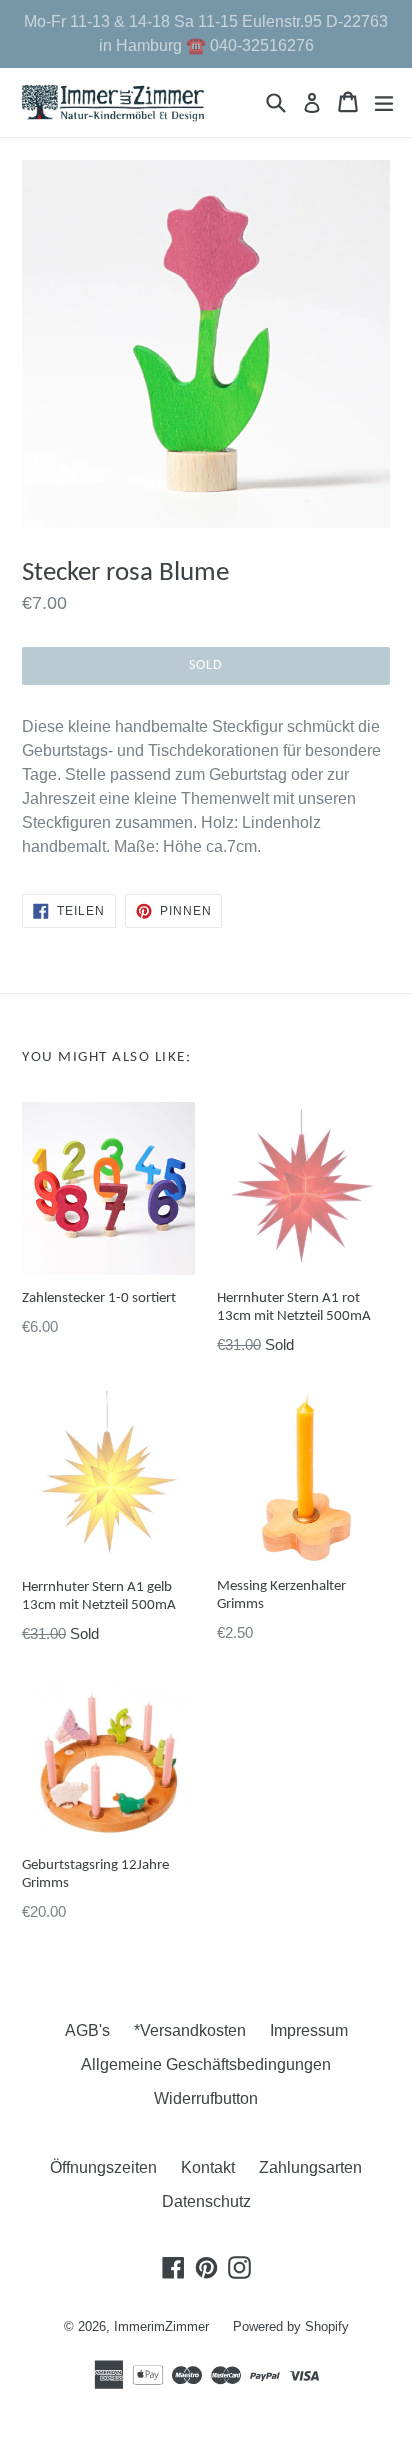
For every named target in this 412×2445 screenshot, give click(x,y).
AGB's (87, 2030)
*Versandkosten (190, 2030)
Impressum (309, 2030)
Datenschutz (206, 2201)
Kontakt (208, 2167)
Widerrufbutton (206, 2098)
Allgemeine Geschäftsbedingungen (206, 2064)
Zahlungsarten (310, 2167)
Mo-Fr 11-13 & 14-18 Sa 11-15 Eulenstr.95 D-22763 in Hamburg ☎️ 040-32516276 (206, 33)
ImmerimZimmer (161, 2326)
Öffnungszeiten (103, 2167)
